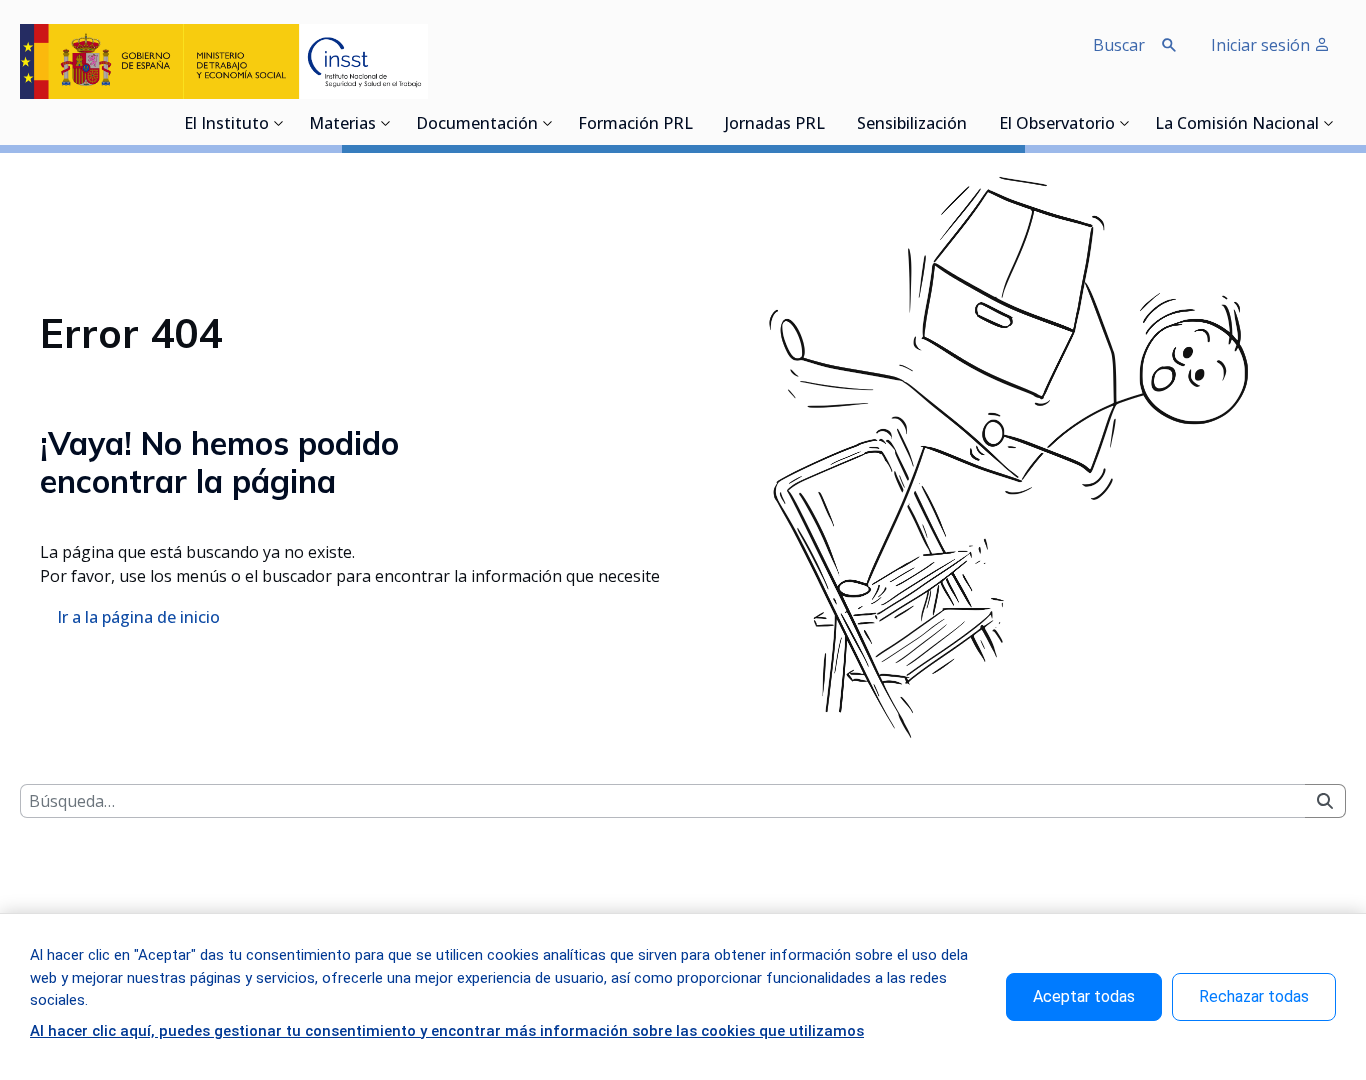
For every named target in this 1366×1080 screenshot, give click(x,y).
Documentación (477, 125)
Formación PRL (635, 125)
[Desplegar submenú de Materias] (386, 123)
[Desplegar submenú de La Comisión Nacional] (1329, 123)
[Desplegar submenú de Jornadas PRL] (831, 123)
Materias (342, 125)
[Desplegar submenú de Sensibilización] (973, 123)
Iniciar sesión (1262, 45)
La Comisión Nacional (1237, 125)
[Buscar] (1325, 801)
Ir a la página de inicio (138, 617)
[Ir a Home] (224, 61)
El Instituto (226, 125)
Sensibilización (912, 125)
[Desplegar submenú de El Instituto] (279, 123)
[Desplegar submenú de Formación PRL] (699, 123)
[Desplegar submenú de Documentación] (548, 123)
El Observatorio (1057, 125)
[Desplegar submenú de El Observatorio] (1125, 123)
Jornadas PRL (775, 125)
